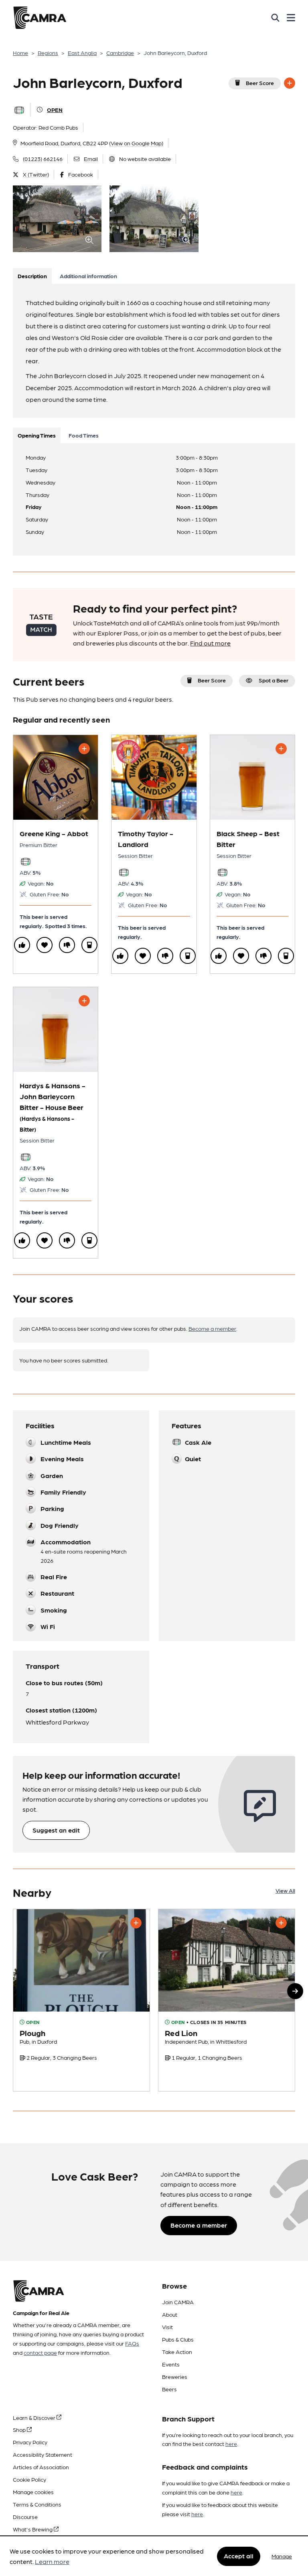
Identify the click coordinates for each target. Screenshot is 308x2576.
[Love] (45, 945)
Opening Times (37, 435)
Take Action (177, 2352)
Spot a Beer (274, 680)
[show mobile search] (275, 18)
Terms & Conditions (37, 2504)
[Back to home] (40, 18)
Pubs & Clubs (178, 2339)
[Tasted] (89, 945)
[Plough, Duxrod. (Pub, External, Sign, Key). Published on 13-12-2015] (81, 2000)
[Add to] (290, 83)
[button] (295, 1991)
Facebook (81, 174)
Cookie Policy (29, 2479)
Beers (169, 2389)
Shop (20, 2429)
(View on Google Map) (136, 143)
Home (20, 53)
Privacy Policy (30, 2442)
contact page (40, 2352)
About (170, 2314)
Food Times (84, 435)
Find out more (210, 643)
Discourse (25, 2517)
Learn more (52, 2561)
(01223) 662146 (43, 159)
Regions (48, 53)
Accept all (239, 2556)
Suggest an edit (56, 1830)
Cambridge (120, 53)
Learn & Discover (35, 2417)
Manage (282, 2556)
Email (91, 159)
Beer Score (260, 83)
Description (32, 276)
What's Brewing (33, 2529)
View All (285, 1890)
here (231, 2444)
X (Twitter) (36, 174)
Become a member (212, 1328)
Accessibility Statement (43, 2454)
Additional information (88, 276)
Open (55, 110)
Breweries (175, 2376)
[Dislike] (67, 945)
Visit (167, 2327)
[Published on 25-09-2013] (227, 2000)
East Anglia (82, 53)
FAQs (132, 2343)
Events (171, 2364)
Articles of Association (41, 2467)
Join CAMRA (178, 2302)
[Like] (22, 945)
